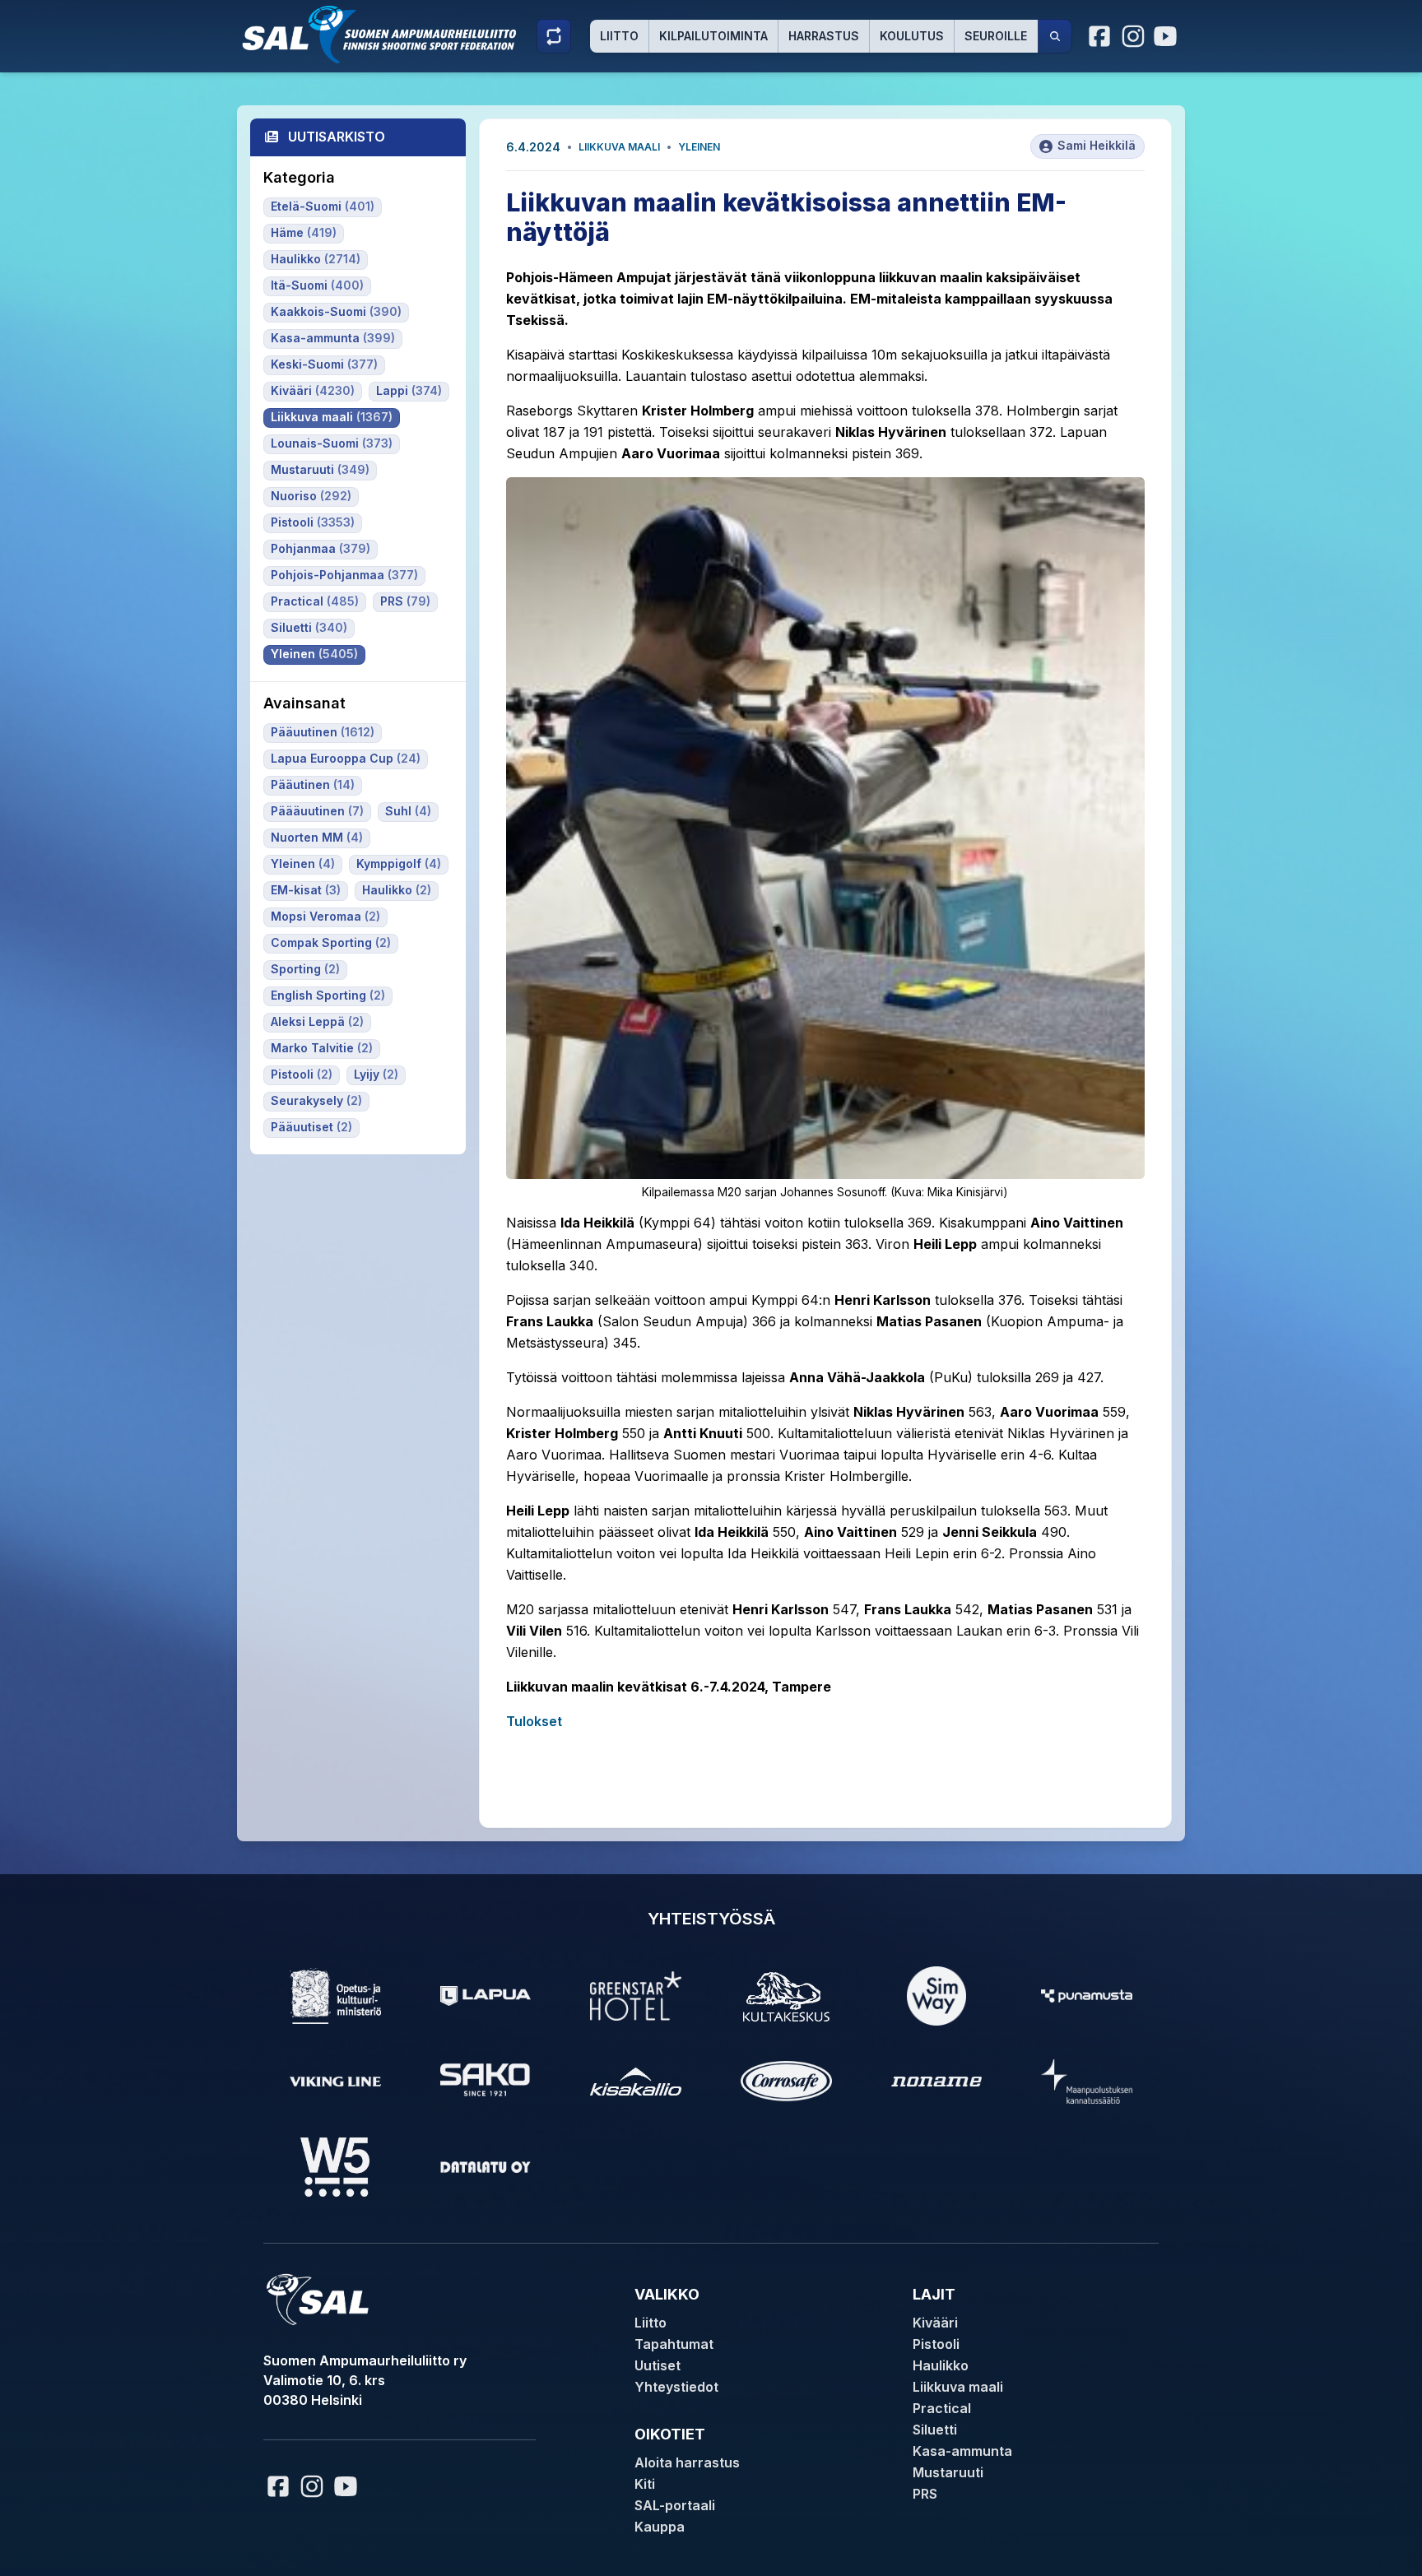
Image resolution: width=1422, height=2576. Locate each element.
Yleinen (699, 147)
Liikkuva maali (619, 147)
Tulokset (534, 1721)
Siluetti (935, 2430)
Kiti (645, 2484)
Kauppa (660, 2527)
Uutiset (658, 2365)
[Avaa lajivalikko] (554, 36)
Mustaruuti (948, 2472)
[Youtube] (1168, 36)
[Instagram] (1133, 36)
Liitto (619, 36)
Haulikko (941, 2365)
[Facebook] (1100, 36)
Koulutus (912, 36)
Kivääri (935, 2323)
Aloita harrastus (687, 2462)
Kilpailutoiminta (713, 36)
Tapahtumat (674, 2344)
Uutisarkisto (337, 137)
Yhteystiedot (676, 2387)
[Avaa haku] (1055, 36)
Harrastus (824, 36)
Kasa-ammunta (962, 2451)
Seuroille (996, 36)
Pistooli (936, 2344)
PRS (925, 2494)
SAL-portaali (675, 2505)
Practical (942, 2408)
